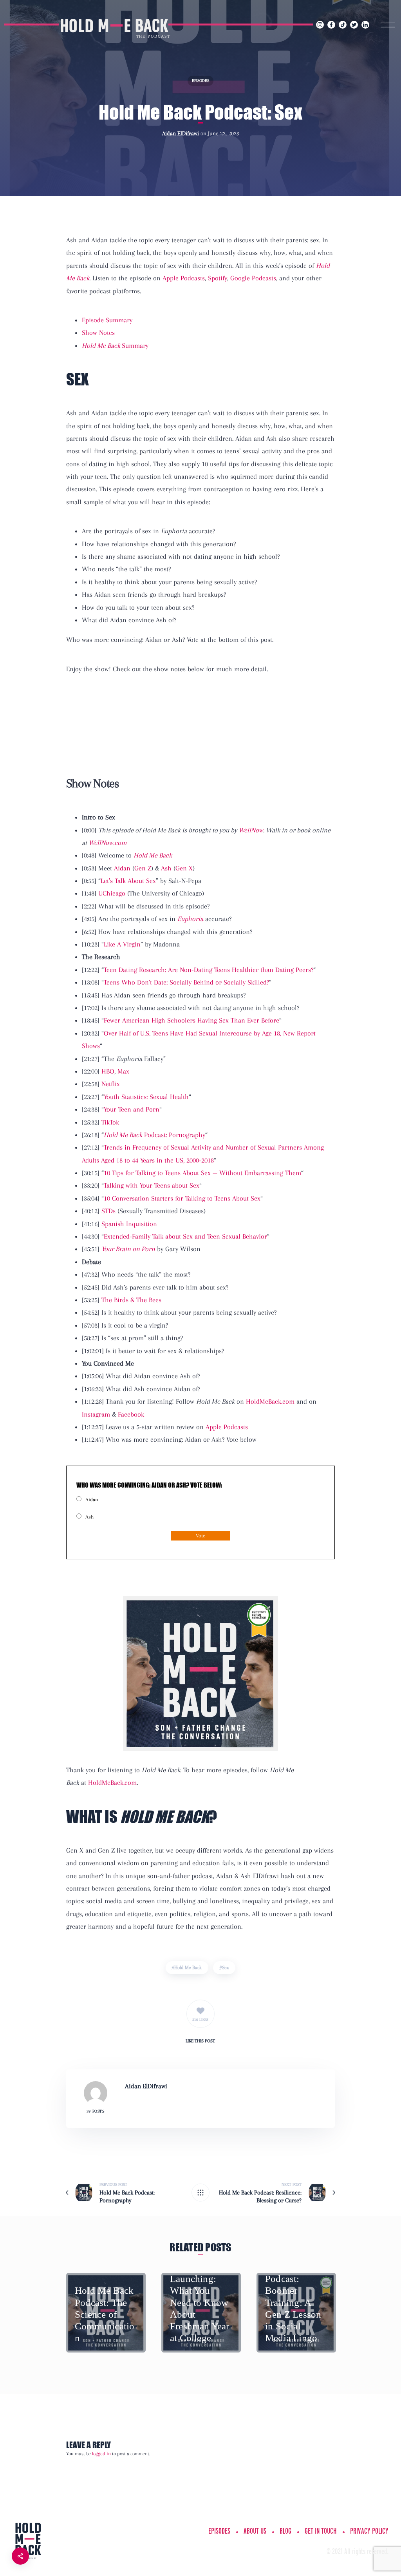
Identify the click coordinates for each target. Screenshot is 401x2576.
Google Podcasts (253, 278)
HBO (108, 1071)
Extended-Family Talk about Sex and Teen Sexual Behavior (185, 1236)
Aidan (122, 868)
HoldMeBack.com (270, 1401)
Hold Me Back (188, 1967)
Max (123, 1071)
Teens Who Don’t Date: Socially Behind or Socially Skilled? (186, 982)
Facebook (131, 1414)
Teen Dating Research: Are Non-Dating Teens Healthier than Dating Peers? (209, 970)
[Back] (200, 2193)
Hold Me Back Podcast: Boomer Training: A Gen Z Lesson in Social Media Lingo (294, 2302)
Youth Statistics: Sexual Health (146, 1097)
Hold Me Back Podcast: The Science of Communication (105, 2314)
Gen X (184, 868)
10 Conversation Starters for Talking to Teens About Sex (182, 1198)
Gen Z (143, 868)
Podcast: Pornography (154, 1135)
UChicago (112, 893)
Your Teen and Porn (132, 1109)
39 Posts (95, 2111)
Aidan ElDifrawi (181, 133)
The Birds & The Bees (131, 1300)
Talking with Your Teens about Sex (152, 1185)
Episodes (200, 81)
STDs (108, 1211)
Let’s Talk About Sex (128, 881)
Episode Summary (107, 320)
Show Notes (98, 332)
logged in (101, 2454)
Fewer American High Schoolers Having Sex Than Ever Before (191, 1020)
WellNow (251, 830)
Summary (115, 345)
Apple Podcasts (184, 278)
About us (255, 2531)
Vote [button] (200, 1536)
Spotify (218, 278)
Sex (226, 1967)
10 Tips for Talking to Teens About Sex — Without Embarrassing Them (202, 1173)
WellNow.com (107, 843)
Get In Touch (321, 2531)
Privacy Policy (369, 2531)
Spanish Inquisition (129, 1224)
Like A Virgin (122, 944)
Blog (285, 2531)
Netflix (111, 1084)
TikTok (110, 1122)
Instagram (96, 1414)
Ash (166, 868)
